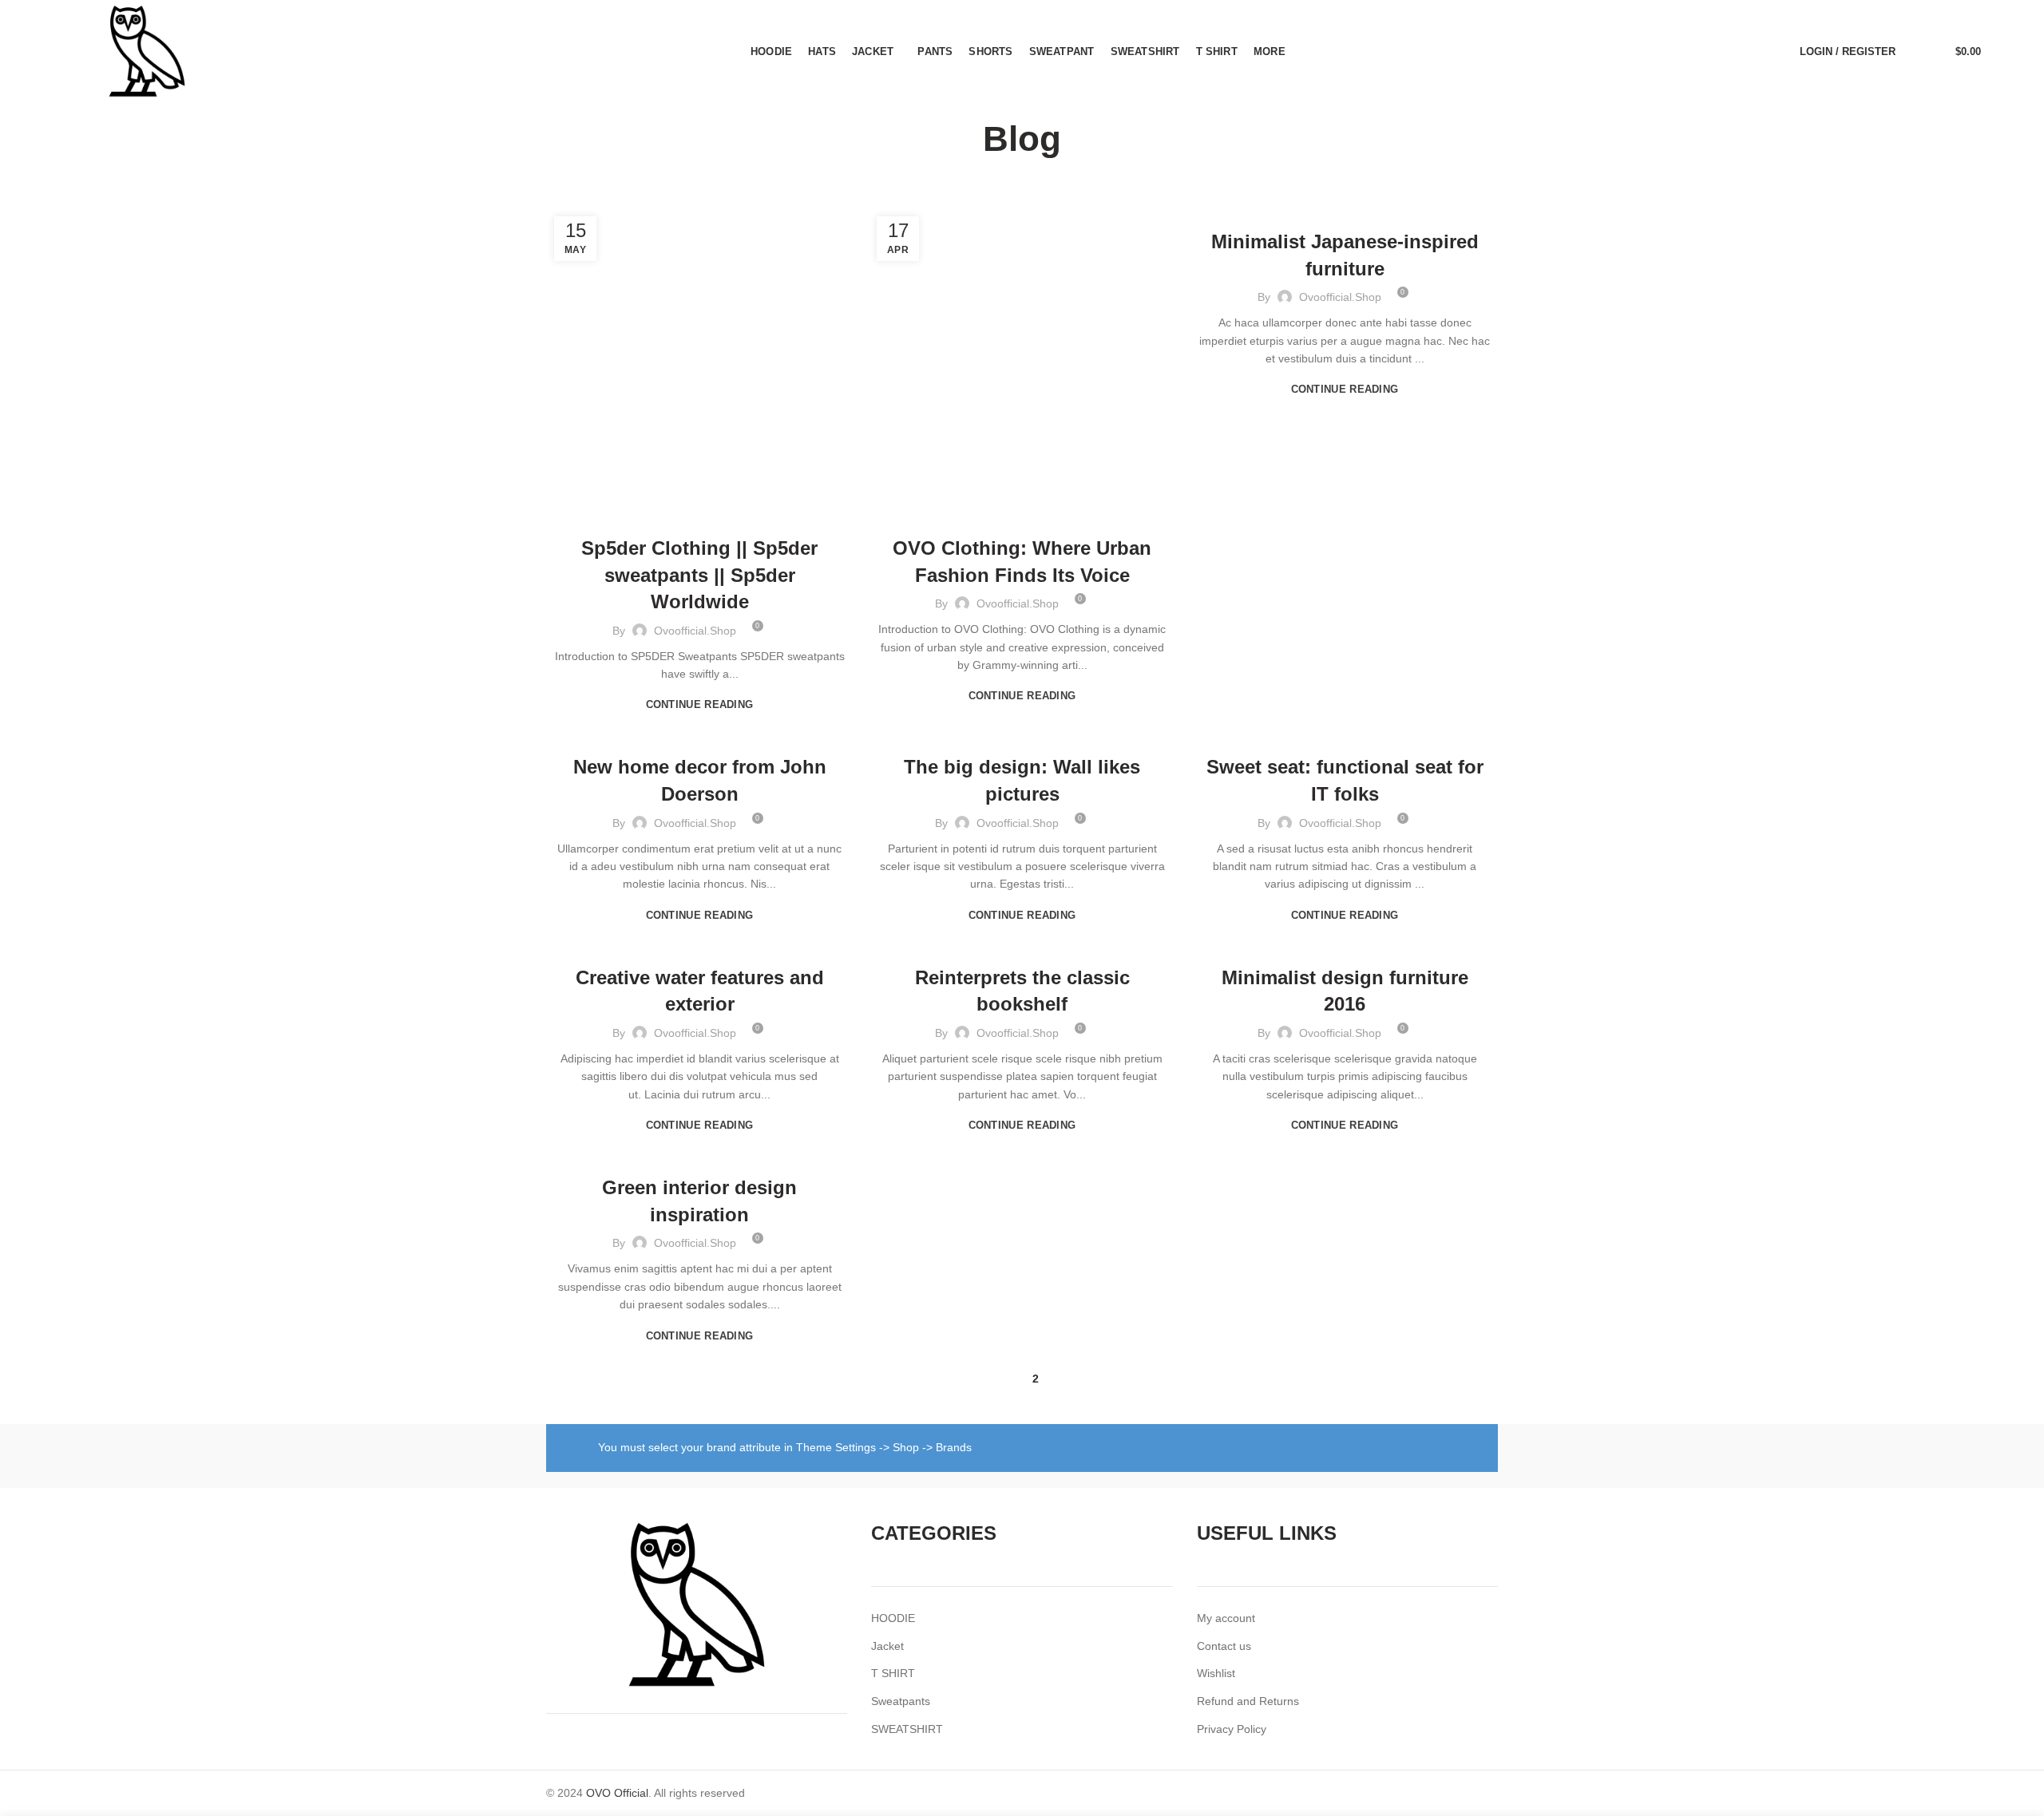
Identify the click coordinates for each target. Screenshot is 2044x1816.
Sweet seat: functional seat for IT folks (1345, 780)
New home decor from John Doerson (700, 780)
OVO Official (617, 1793)
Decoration (700, 944)
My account (1226, 1618)
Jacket (887, 1646)
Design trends (1022, 733)
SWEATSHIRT (907, 1729)
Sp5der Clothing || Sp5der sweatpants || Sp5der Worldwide (699, 575)
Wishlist (1216, 1673)
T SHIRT (893, 1673)
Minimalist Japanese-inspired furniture (1345, 255)
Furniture (1345, 208)
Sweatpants (901, 1701)
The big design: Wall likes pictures (1022, 780)
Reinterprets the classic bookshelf (1022, 991)
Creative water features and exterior (700, 991)
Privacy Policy (1232, 1729)
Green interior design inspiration (699, 1201)
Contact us (1224, 1646)
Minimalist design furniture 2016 (1345, 991)
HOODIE (893, 1618)
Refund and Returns (1248, 1701)
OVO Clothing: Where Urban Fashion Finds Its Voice (1022, 562)
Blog (699, 514)
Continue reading (700, 704)
